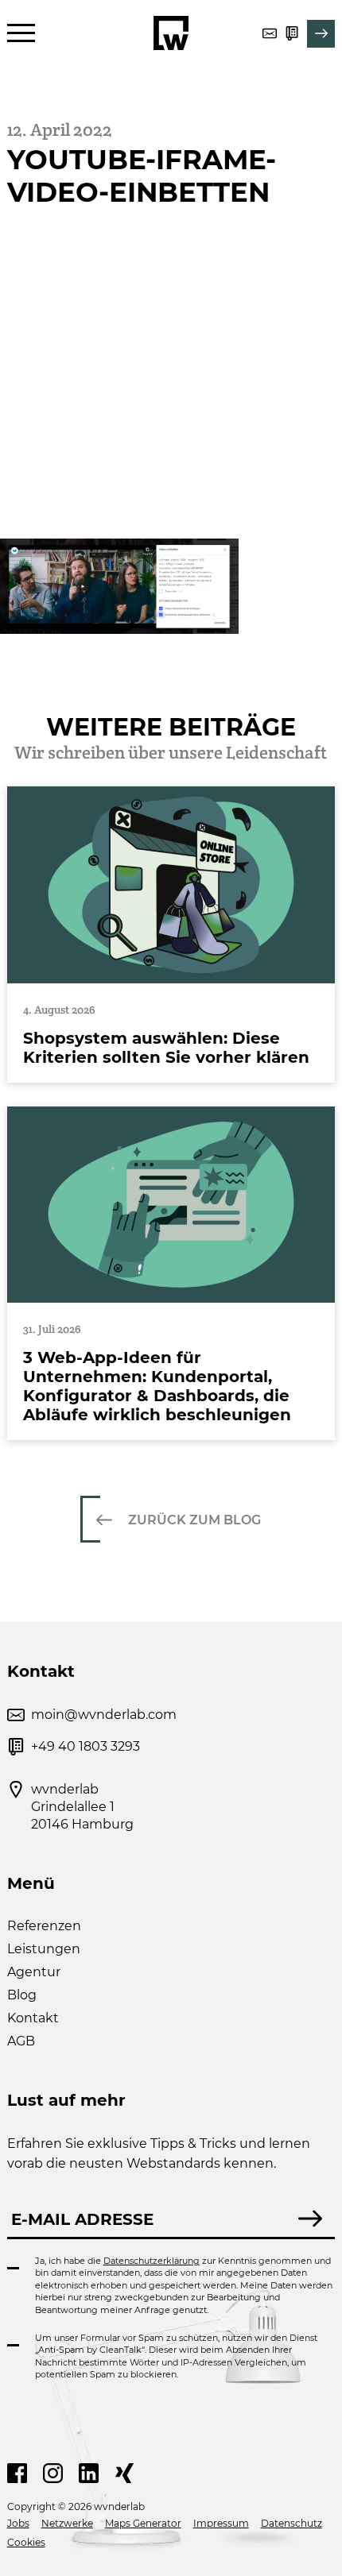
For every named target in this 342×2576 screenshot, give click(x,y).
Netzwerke (67, 2523)
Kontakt (33, 2018)
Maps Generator (143, 2523)
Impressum (221, 2523)
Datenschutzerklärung (152, 2261)
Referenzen (44, 1926)
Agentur (34, 1972)
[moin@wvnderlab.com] (270, 33)
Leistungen (44, 1949)
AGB (21, 2041)
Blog (22, 1995)
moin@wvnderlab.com (104, 1715)
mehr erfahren (171, 934)
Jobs (18, 2523)
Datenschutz (291, 2523)
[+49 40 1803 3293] (292, 33)
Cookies (26, 2542)
